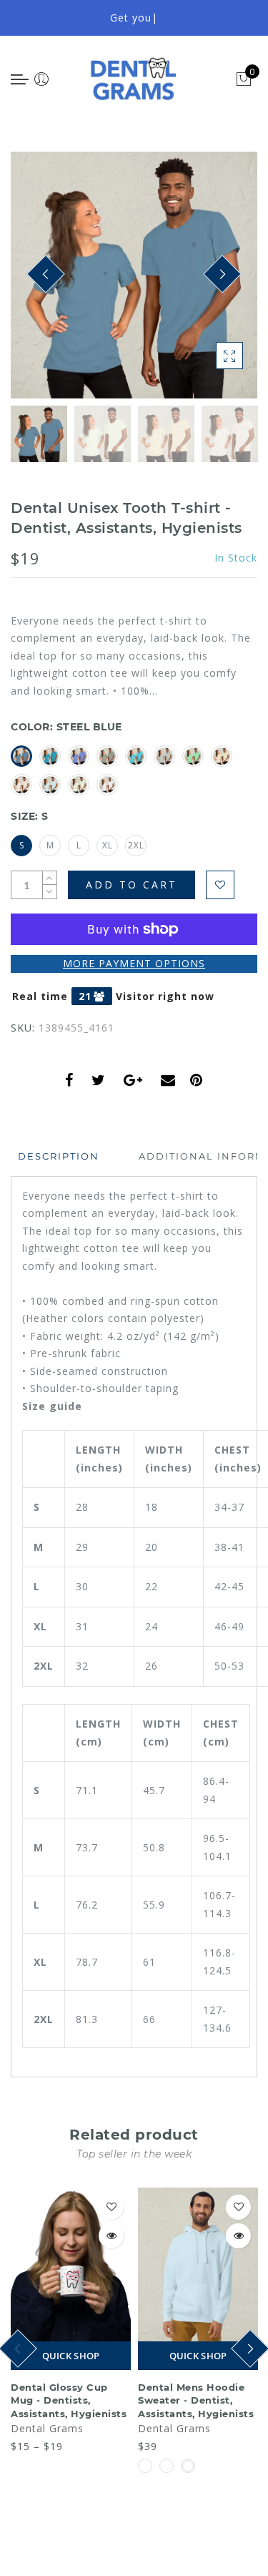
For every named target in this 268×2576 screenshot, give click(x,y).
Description (59, 1156)
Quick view (111, 2236)
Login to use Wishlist (220, 885)
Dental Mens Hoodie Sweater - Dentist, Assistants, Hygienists (196, 2400)
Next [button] (213, 283)
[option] (134, 275)
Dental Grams (47, 2428)
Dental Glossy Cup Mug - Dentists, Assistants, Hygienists (69, 2400)
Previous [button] (37, 283)
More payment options (134, 963)
